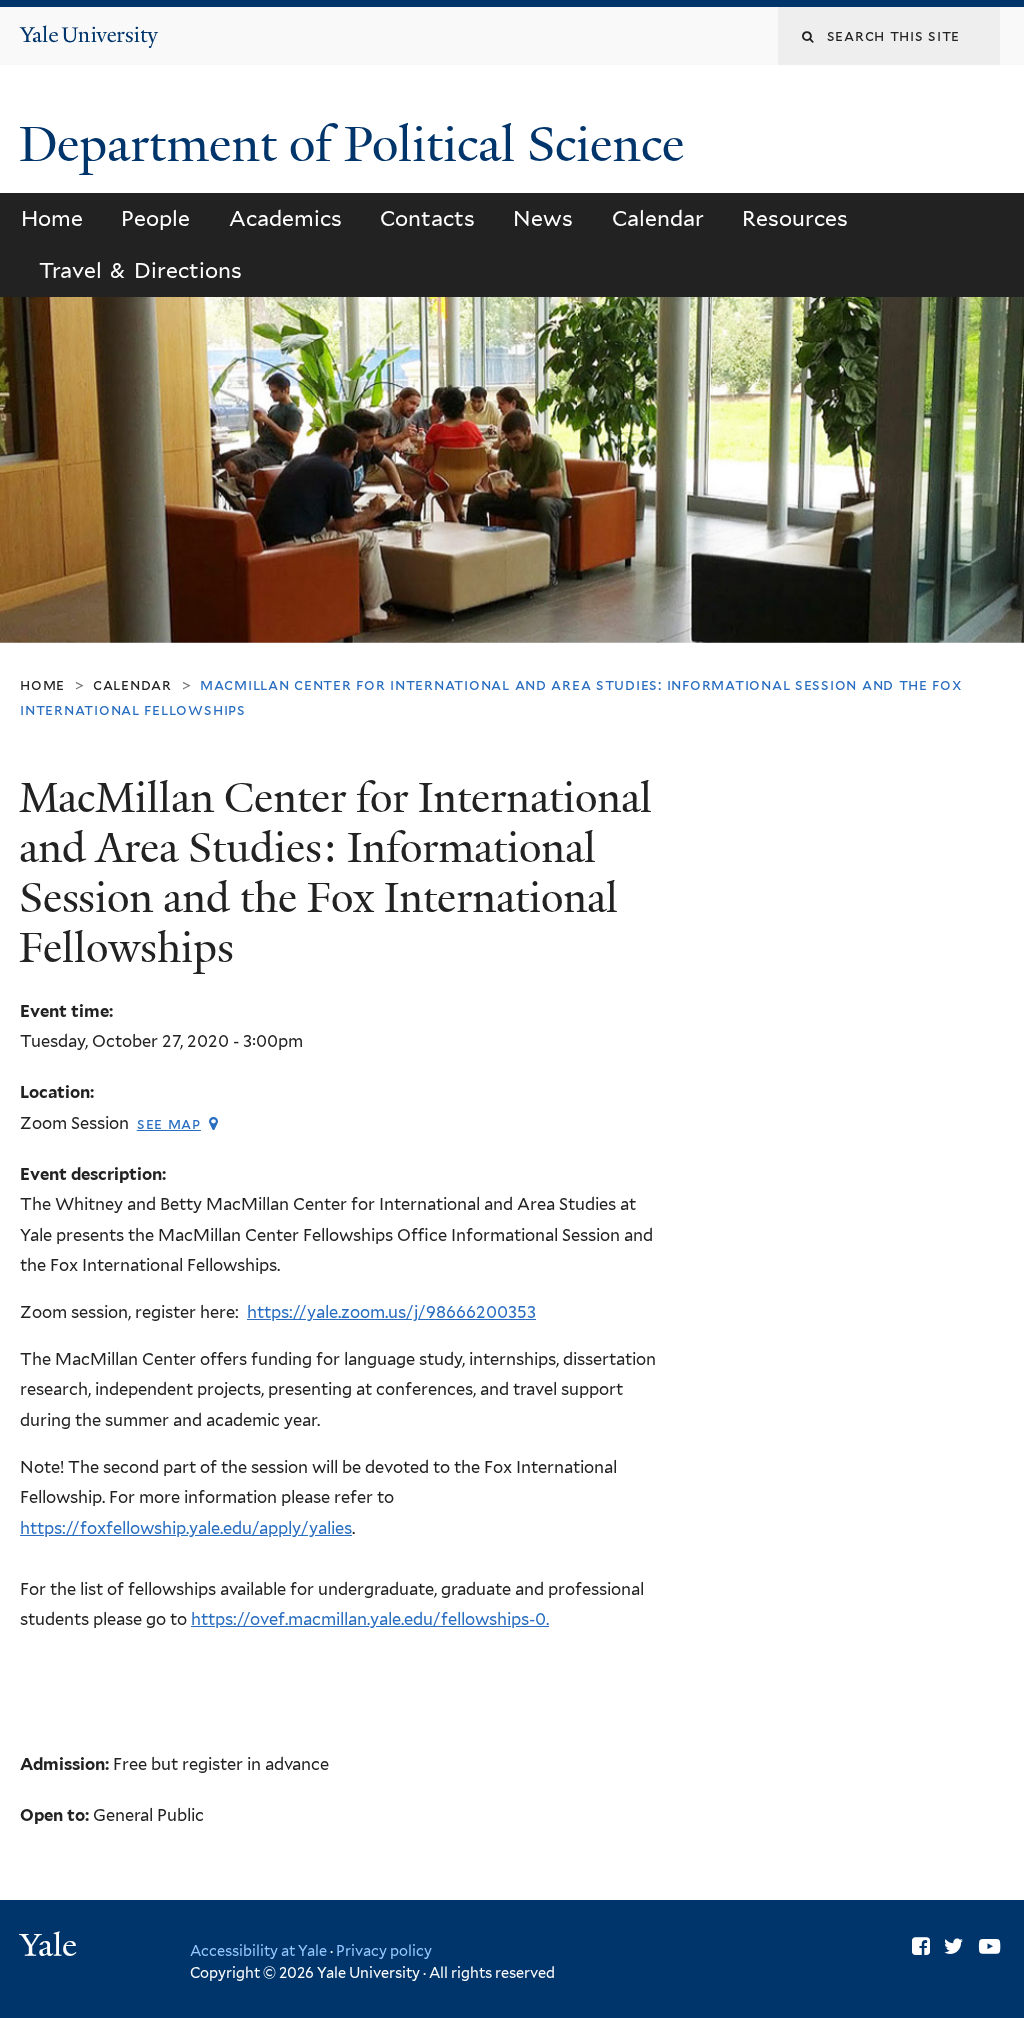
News (543, 218)
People (155, 218)
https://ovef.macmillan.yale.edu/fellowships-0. (370, 1619)
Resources (795, 218)
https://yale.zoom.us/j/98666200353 (391, 1312)
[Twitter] (954, 1946)
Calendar (658, 218)
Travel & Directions (140, 270)
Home (52, 218)
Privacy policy (384, 1950)
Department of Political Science (357, 144)
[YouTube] (989, 1946)
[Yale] (51, 1947)
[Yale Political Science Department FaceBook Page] (921, 1946)
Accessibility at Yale (258, 1950)
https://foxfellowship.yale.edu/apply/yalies (186, 1528)
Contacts (427, 218)
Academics (285, 218)
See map (169, 1123)
